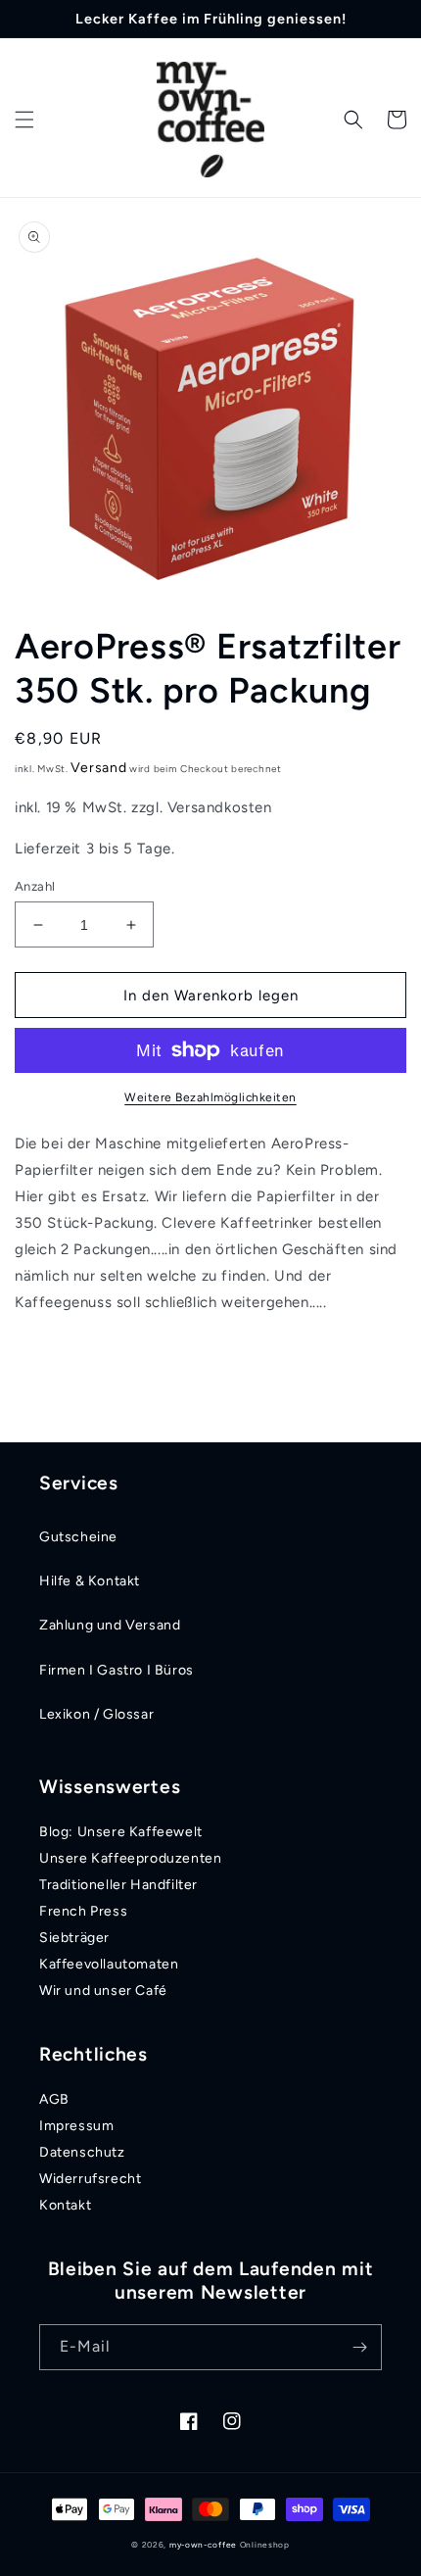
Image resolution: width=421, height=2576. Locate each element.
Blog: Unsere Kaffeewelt (121, 1832)
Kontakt (65, 2205)
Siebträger (74, 1938)
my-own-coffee (203, 2545)
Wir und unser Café (103, 1991)
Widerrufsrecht (90, 2179)
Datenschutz (82, 2152)
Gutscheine (78, 1537)
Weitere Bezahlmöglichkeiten (210, 1097)
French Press (83, 1911)
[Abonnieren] (359, 2347)
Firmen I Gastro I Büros (117, 1670)
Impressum (76, 2126)
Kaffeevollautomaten (109, 1964)
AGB (54, 2099)
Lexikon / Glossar (96, 1714)
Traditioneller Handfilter (118, 1885)
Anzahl (35, 886)
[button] (24, 120)
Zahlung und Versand (110, 1625)
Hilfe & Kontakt (90, 1581)
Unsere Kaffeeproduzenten (130, 1858)
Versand (98, 768)
